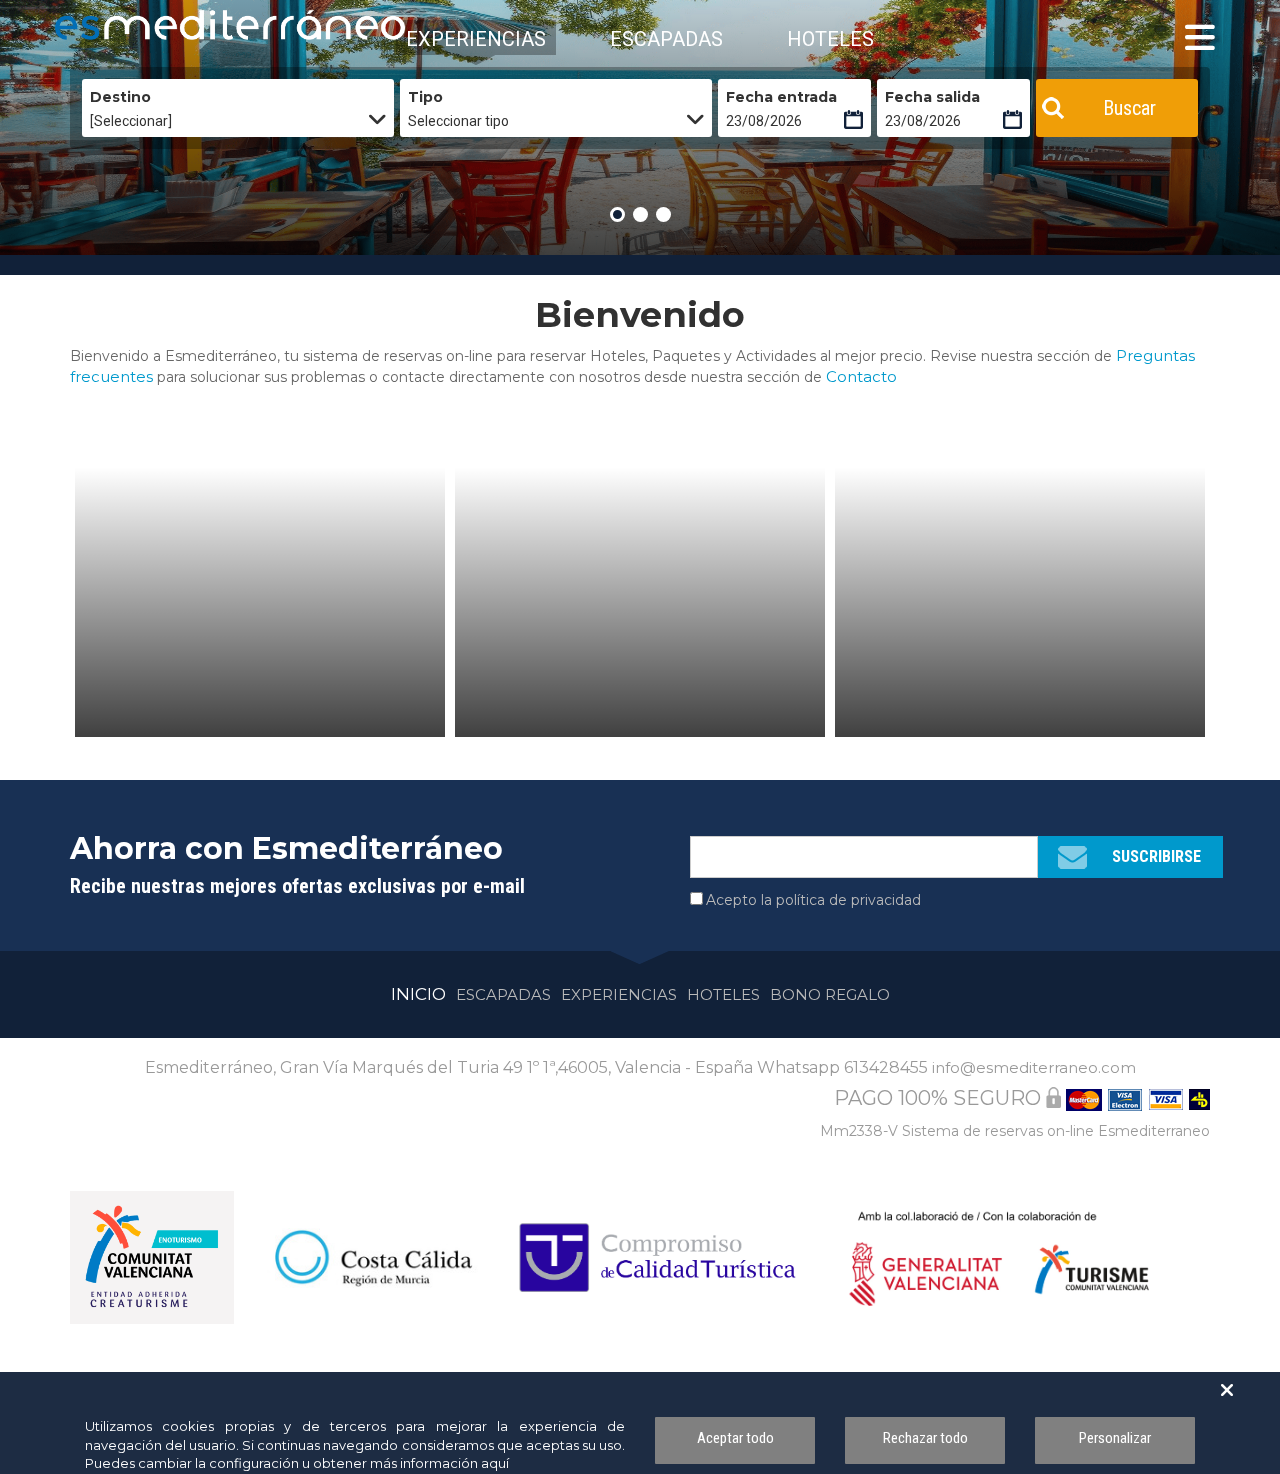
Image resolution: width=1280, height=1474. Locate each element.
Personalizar (1115, 1438)
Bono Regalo (830, 994)
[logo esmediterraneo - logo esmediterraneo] (145, 25)
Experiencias (619, 994)
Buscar (1129, 108)
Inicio (418, 994)
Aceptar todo (735, 1438)
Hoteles (723, 994)
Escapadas (503, 994)
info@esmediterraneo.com (1034, 1067)
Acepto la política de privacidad (813, 900)
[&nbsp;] (260, 602)
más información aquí (439, 1463)
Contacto (861, 376)
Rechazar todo (925, 1438)
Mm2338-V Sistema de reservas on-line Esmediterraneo (1015, 1131)
